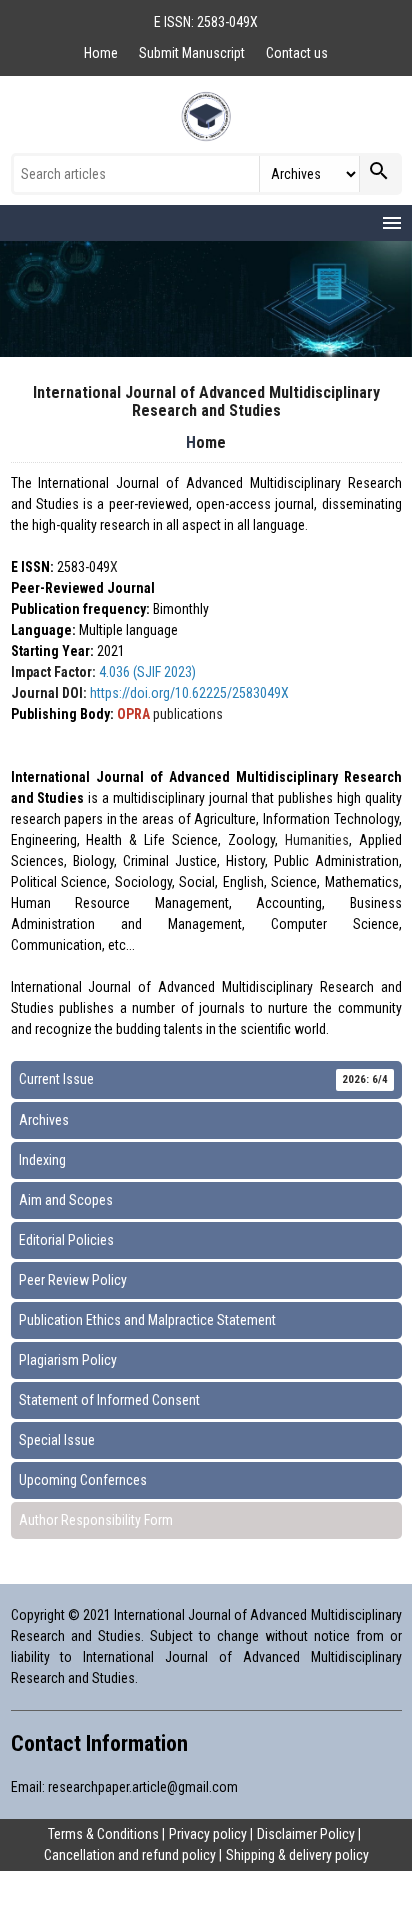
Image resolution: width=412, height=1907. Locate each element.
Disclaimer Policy (306, 1834)
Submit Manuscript (193, 53)
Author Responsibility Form (96, 1520)
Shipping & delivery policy (297, 1855)
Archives (44, 1120)
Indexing (42, 1160)
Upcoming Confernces (83, 1480)
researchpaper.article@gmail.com (143, 1787)
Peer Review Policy (73, 1280)
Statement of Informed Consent (109, 1400)
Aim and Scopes (66, 1200)
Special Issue (57, 1440)
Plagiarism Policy (68, 1360)
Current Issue (203, 1079)
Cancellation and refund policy (130, 1855)
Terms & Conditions (103, 1834)
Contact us (297, 53)
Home (102, 53)
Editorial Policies (66, 1240)
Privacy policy (208, 1834)
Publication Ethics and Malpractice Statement (147, 1320)
